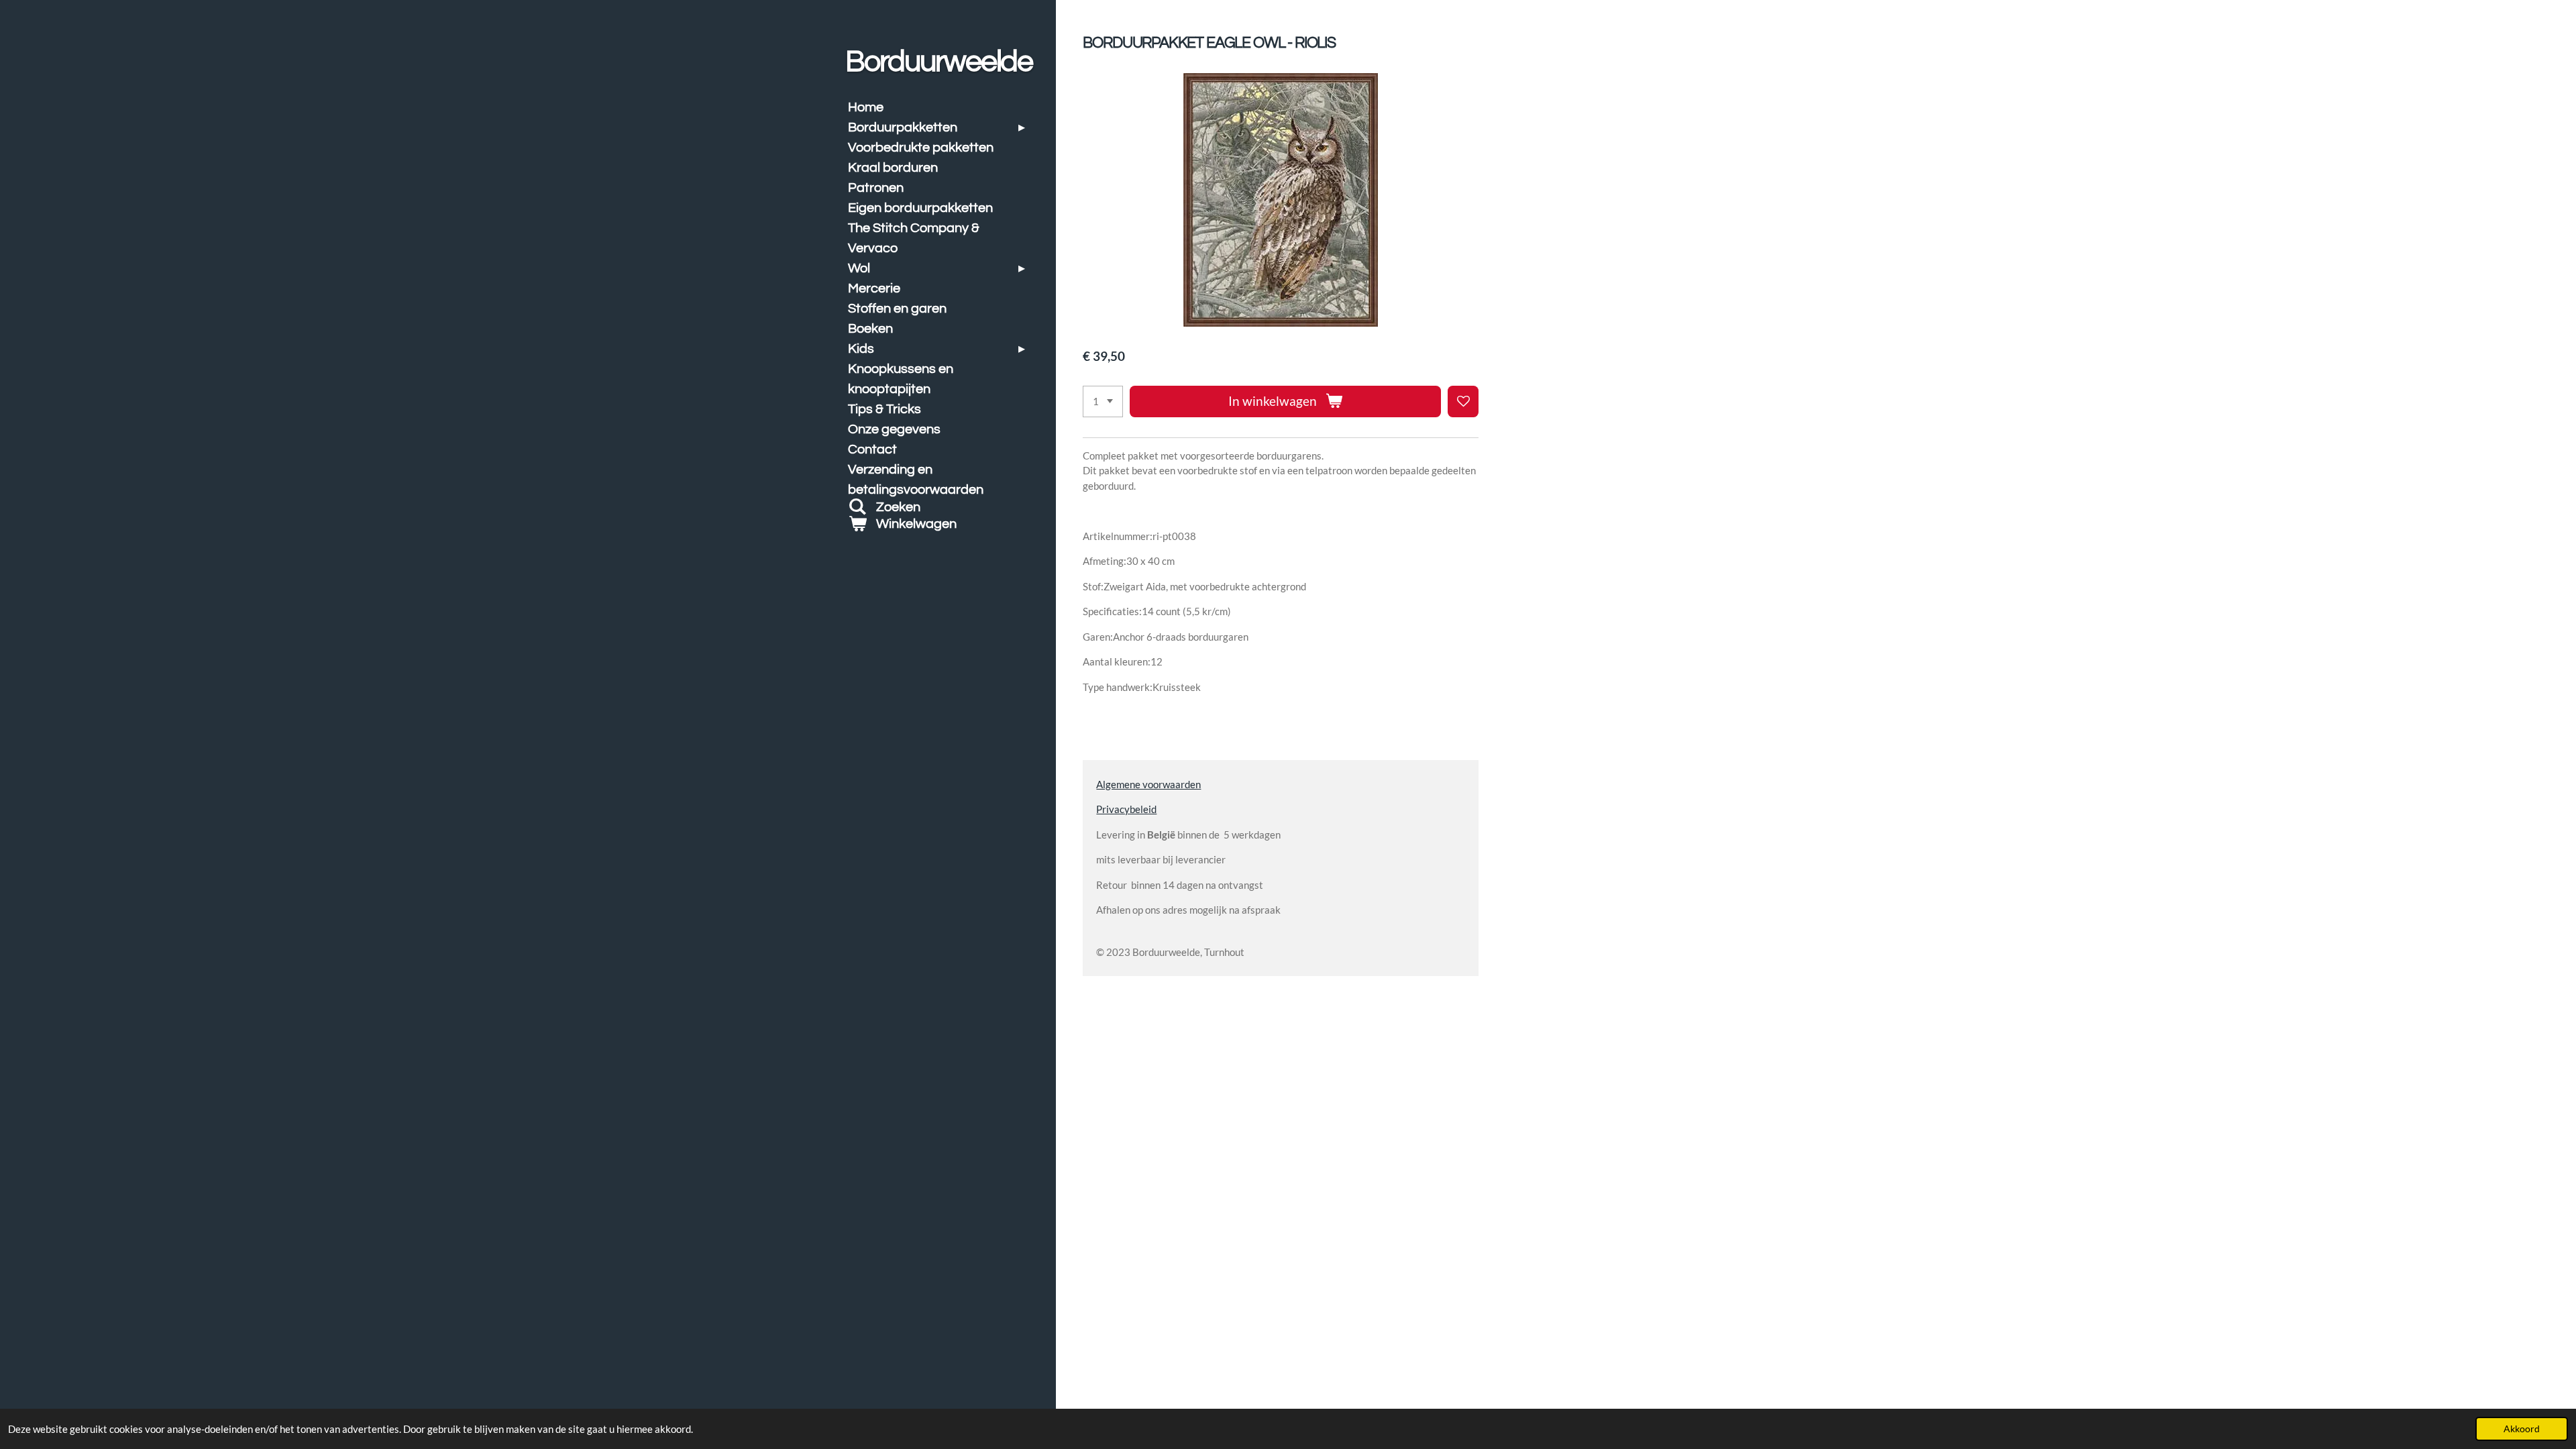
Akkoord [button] (2522, 1429)
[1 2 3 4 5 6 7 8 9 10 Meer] (1103, 401)
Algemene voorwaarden (1148, 784)
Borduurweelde (939, 62)
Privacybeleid (1126, 809)
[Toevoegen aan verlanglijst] (1463, 401)
